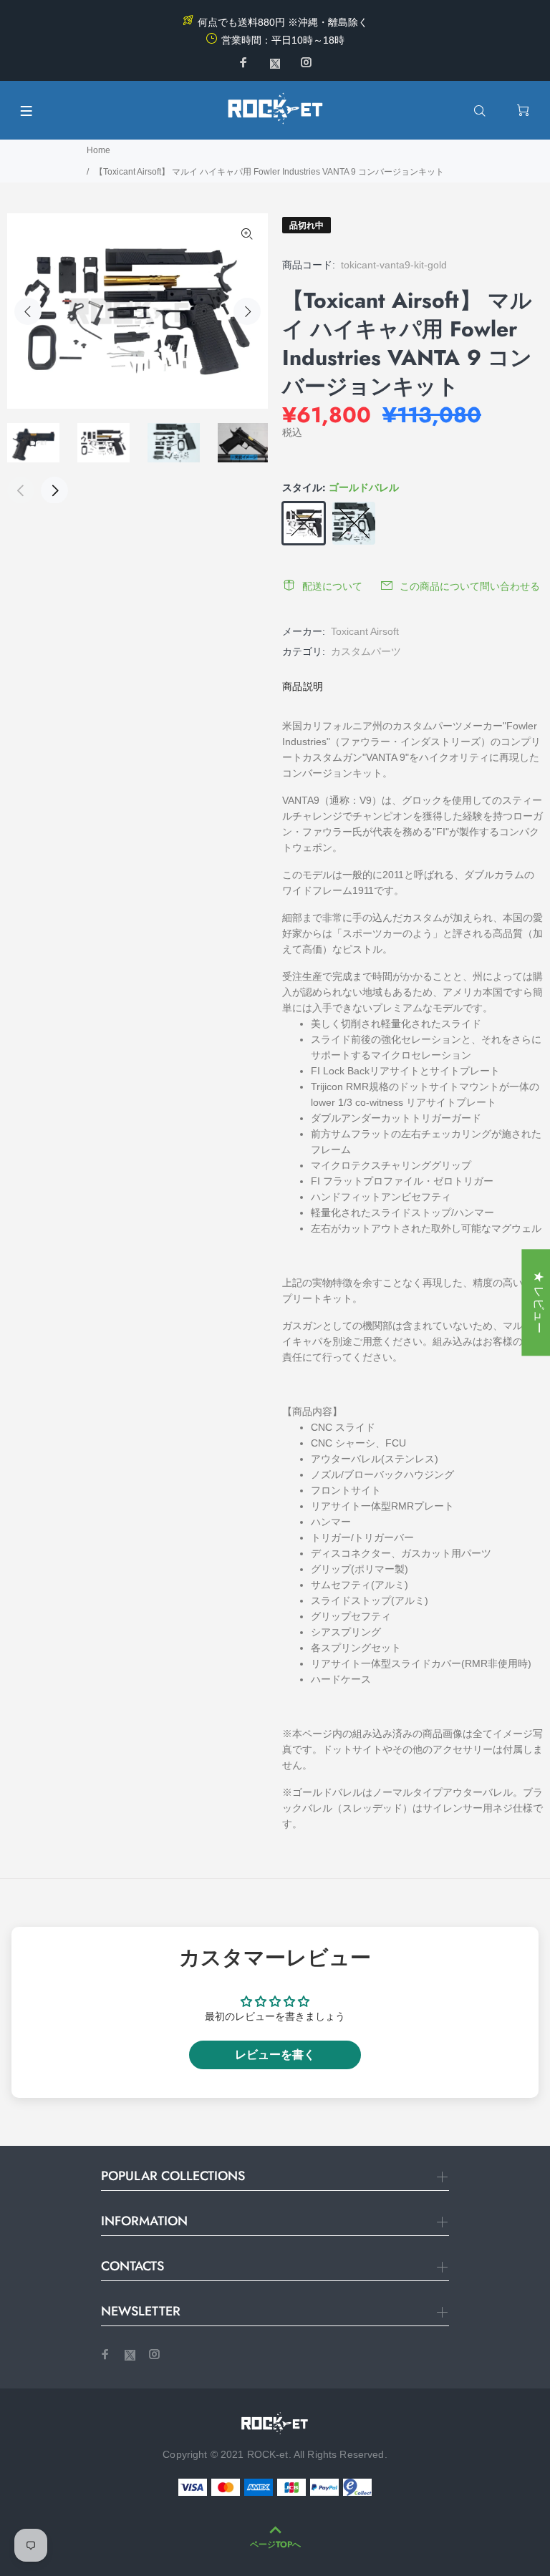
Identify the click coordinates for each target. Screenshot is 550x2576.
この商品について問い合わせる (470, 586)
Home (98, 150)
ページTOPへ (275, 2545)
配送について (332, 586)
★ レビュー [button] (539, 1302)
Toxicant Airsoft (365, 631)
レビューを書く (275, 2055)
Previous (28, 311)
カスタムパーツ (366, 651)
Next (247, 311)
